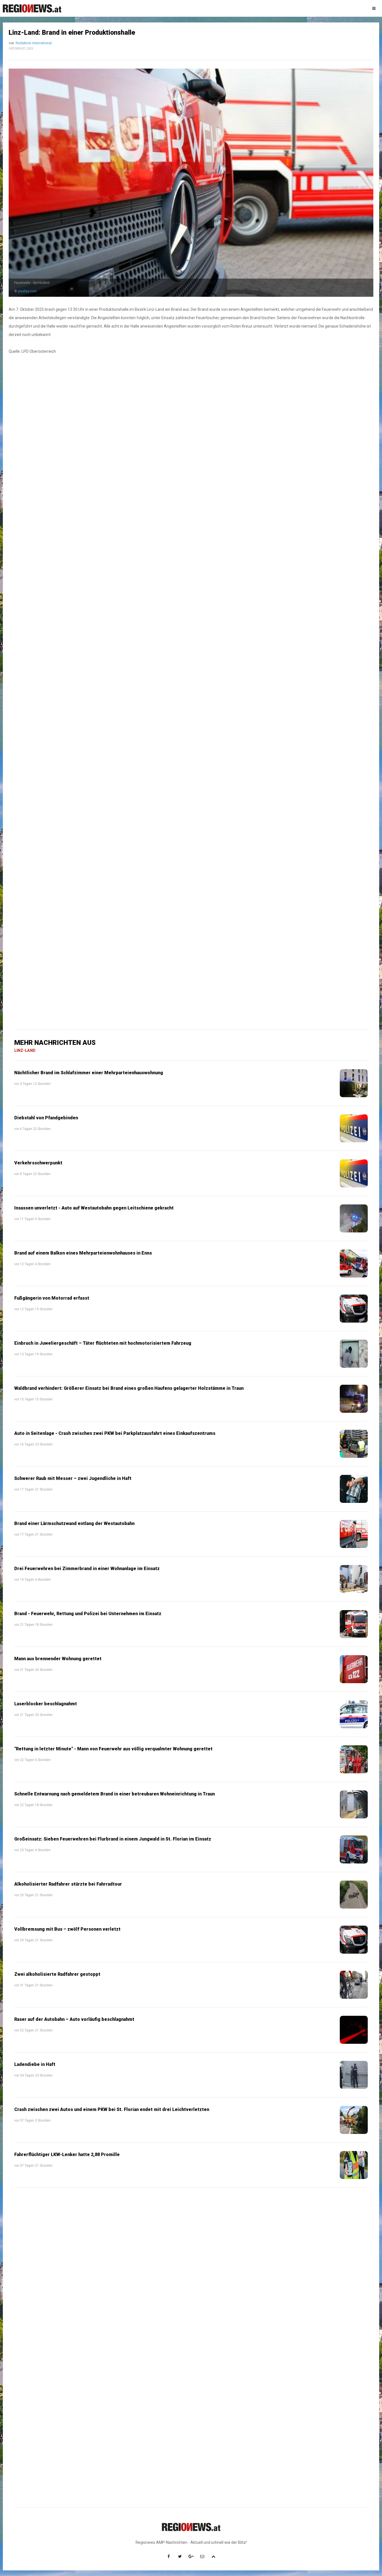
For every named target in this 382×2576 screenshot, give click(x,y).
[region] (191, 516)
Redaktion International (34, 43)
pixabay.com (27, 291)
